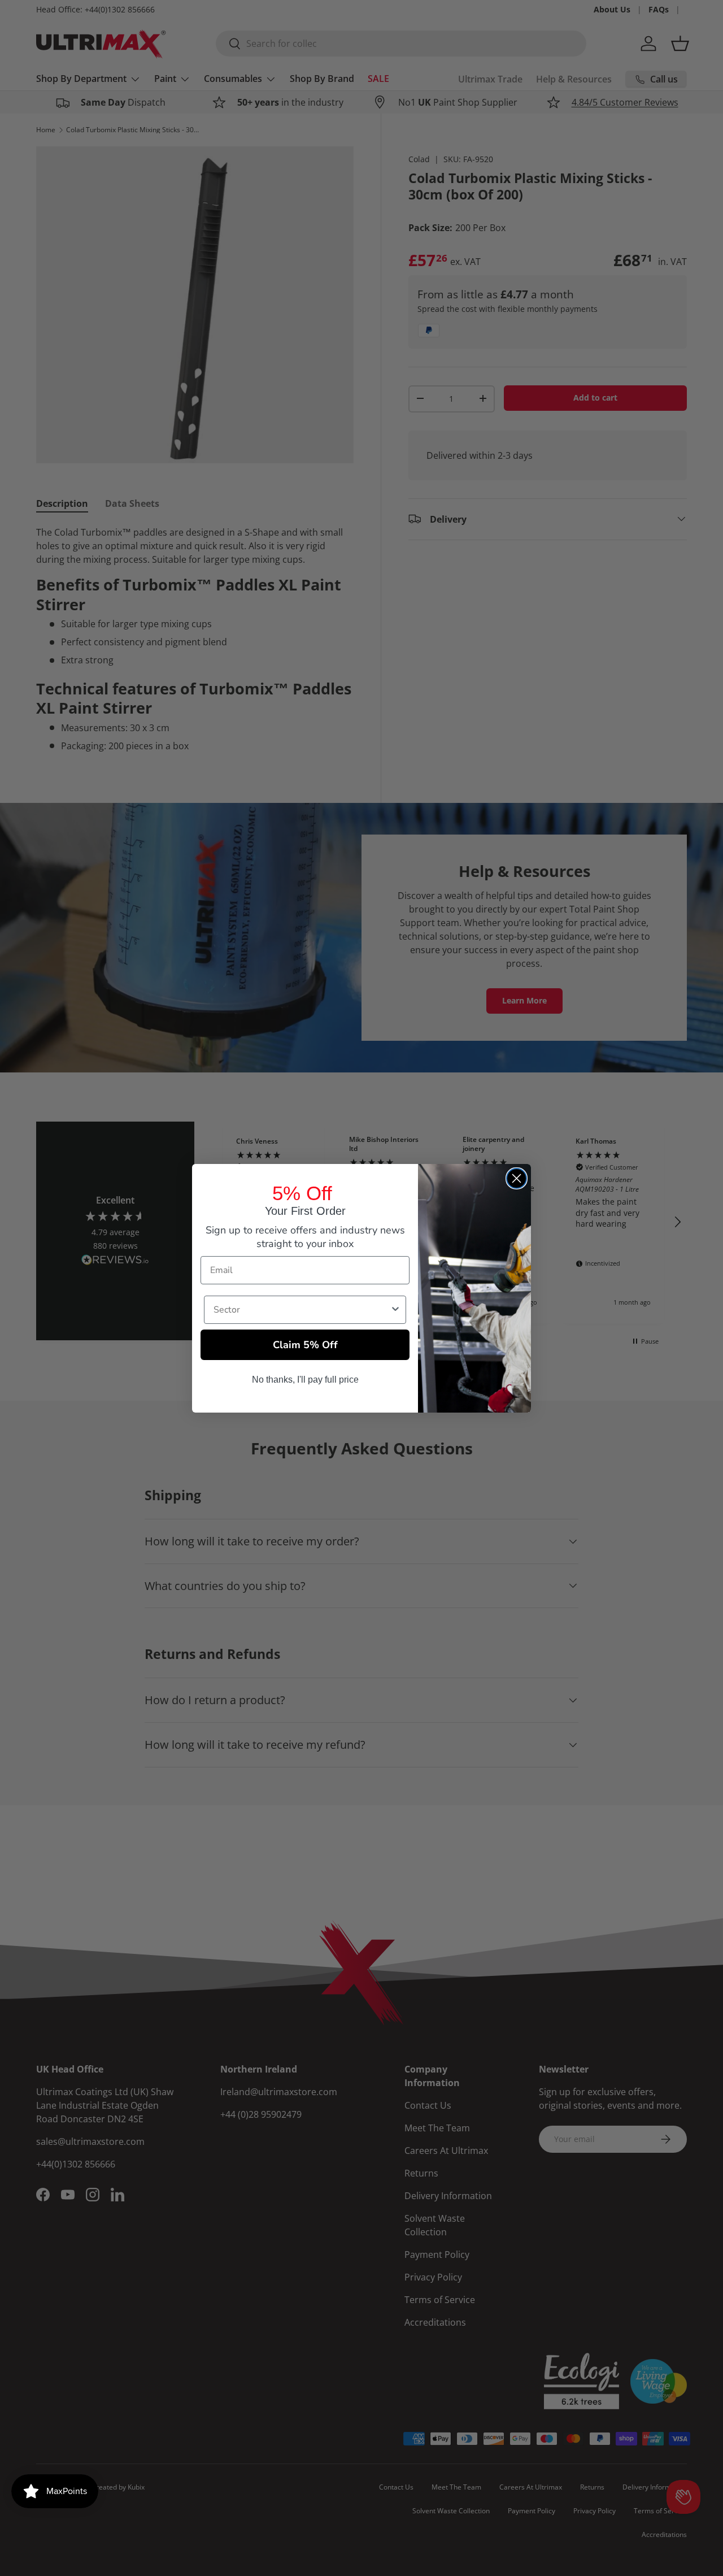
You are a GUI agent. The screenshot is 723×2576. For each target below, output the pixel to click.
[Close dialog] (517, 1178)
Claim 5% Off (305, 1345)
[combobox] (302, 1310)
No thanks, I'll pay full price (305, 1380)
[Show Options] (395, 1310)
